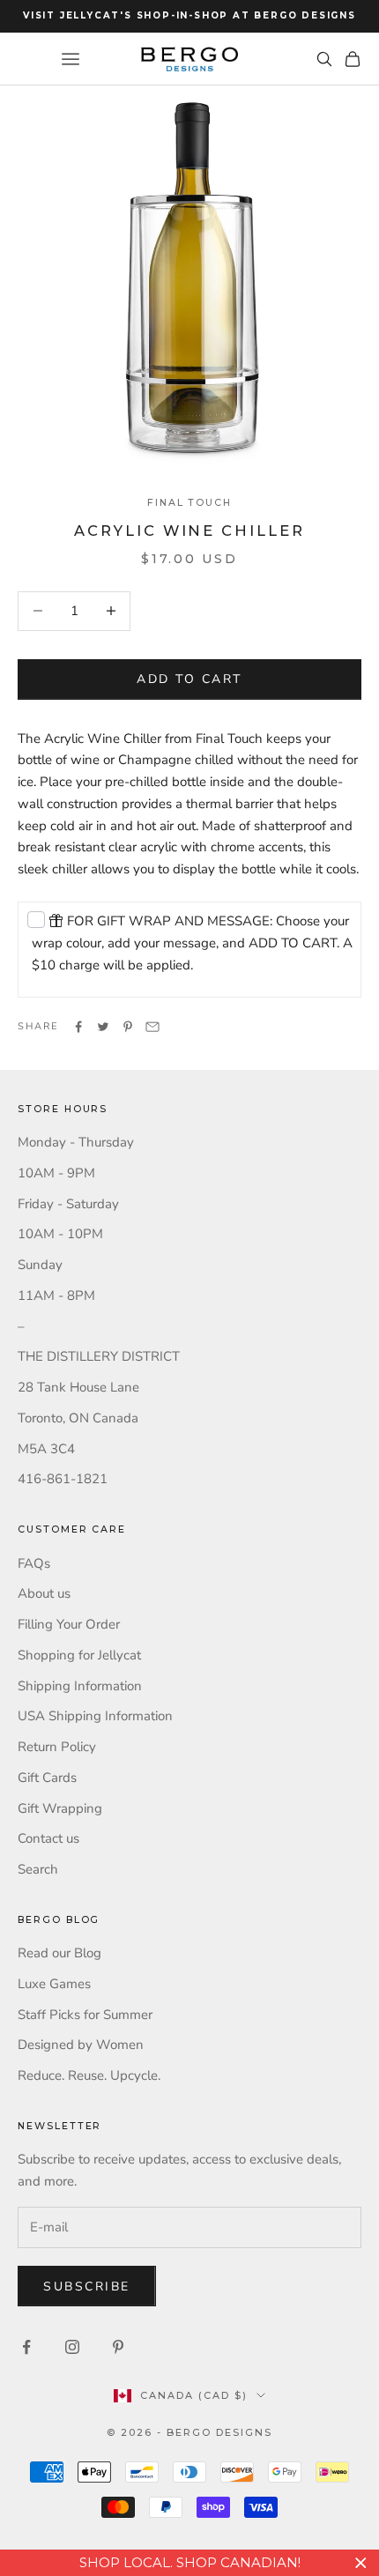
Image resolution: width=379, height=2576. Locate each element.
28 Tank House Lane (78, 1387)
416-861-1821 (63, 1479)
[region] (189, 2563)
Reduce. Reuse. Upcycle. (89, 2075)
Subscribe (87, 2286)
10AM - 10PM (60, 1234)
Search (38, 1869)
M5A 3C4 (46, 1449)
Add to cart (189, 679)
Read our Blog (59, 1953)
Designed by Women (81, 2045)
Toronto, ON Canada (78, 1418)
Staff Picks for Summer (85, 2015)
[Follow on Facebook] (26, 2347)
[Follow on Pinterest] (118, 2347)
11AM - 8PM (56, 1295)
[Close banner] (361, 2563)
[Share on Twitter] (103, 1027)
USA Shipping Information (95, 1716)
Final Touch (189, 503)
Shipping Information (80, 1686)
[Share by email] (152, 1027)
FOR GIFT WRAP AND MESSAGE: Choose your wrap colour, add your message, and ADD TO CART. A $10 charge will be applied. (192, 943)
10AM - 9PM (56, 1173)
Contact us (48, 1838)
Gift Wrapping (60, 1808)
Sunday (40, 1265)
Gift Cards (47, 1778)
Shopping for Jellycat (79, 1655)
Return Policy (57, 1747)
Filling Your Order (69, 1624)
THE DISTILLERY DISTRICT (99, 1356)
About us (44, 1593)
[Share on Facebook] (78, 1027)
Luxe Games (54, 1984)
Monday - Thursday (76, 1142)
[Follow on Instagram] (72, 2347)
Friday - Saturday (68, 1204)
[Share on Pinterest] (128, 1027)
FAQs (34, 1563)
